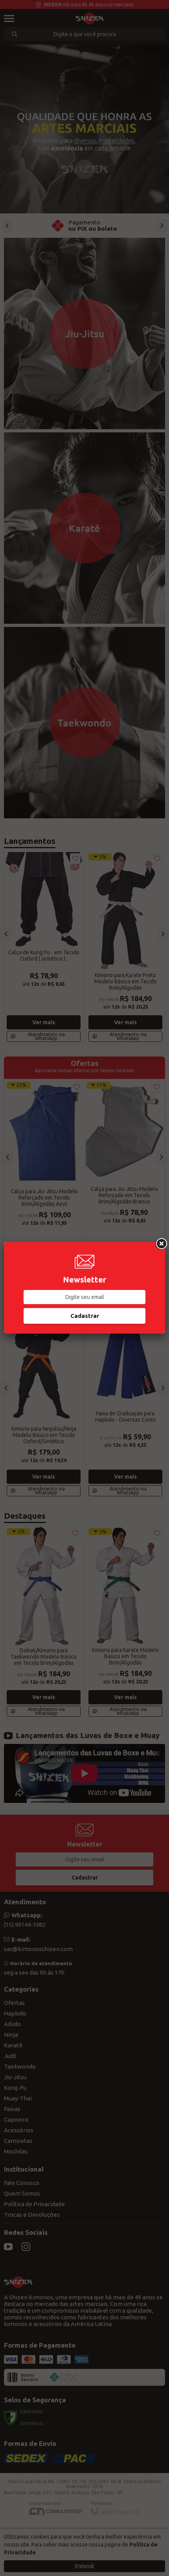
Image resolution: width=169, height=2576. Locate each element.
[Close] (161, 1244)
